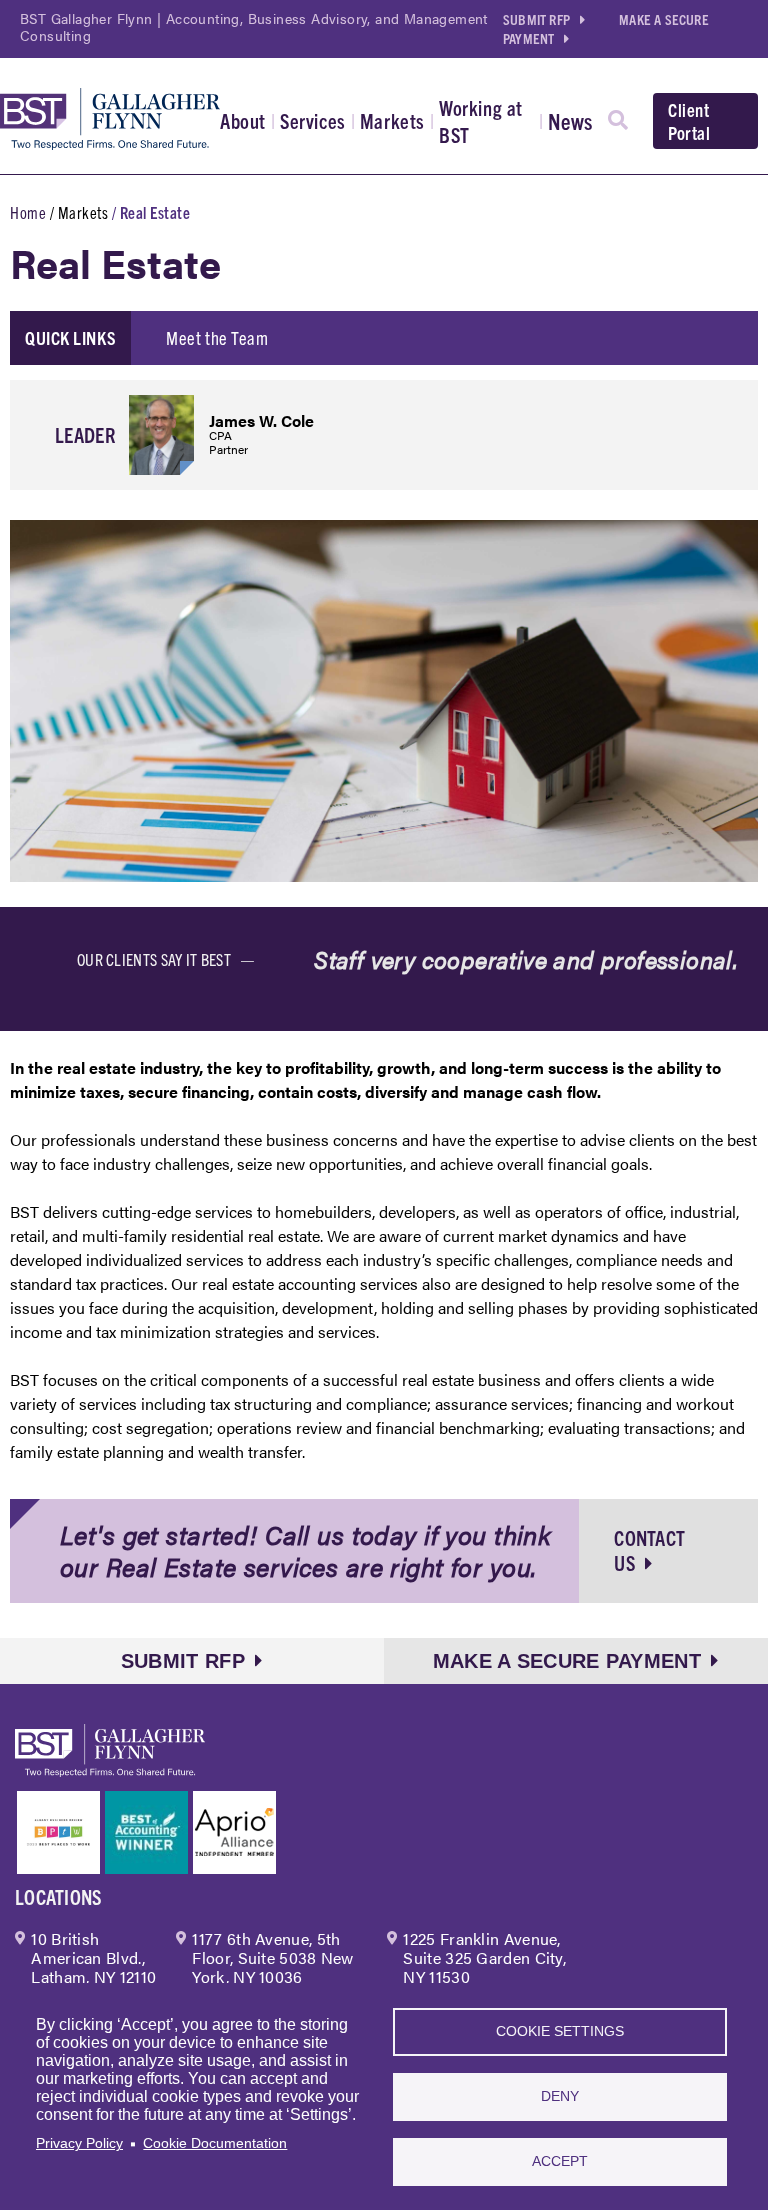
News (570, 120)
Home (28, 212)
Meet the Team (217, 337)
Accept (560, 2161)
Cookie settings (560, 2031)
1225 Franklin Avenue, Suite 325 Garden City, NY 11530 (484, 1957)
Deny (560, 2096)
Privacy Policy (79, 2143)
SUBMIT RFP (536, 19)
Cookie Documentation (215, 2143)
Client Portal (689, 121)
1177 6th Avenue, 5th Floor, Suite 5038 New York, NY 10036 (272, 1957)
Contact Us (649, 1550)
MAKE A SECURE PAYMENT (567, 1661)
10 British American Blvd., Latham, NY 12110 (93, 1957)
